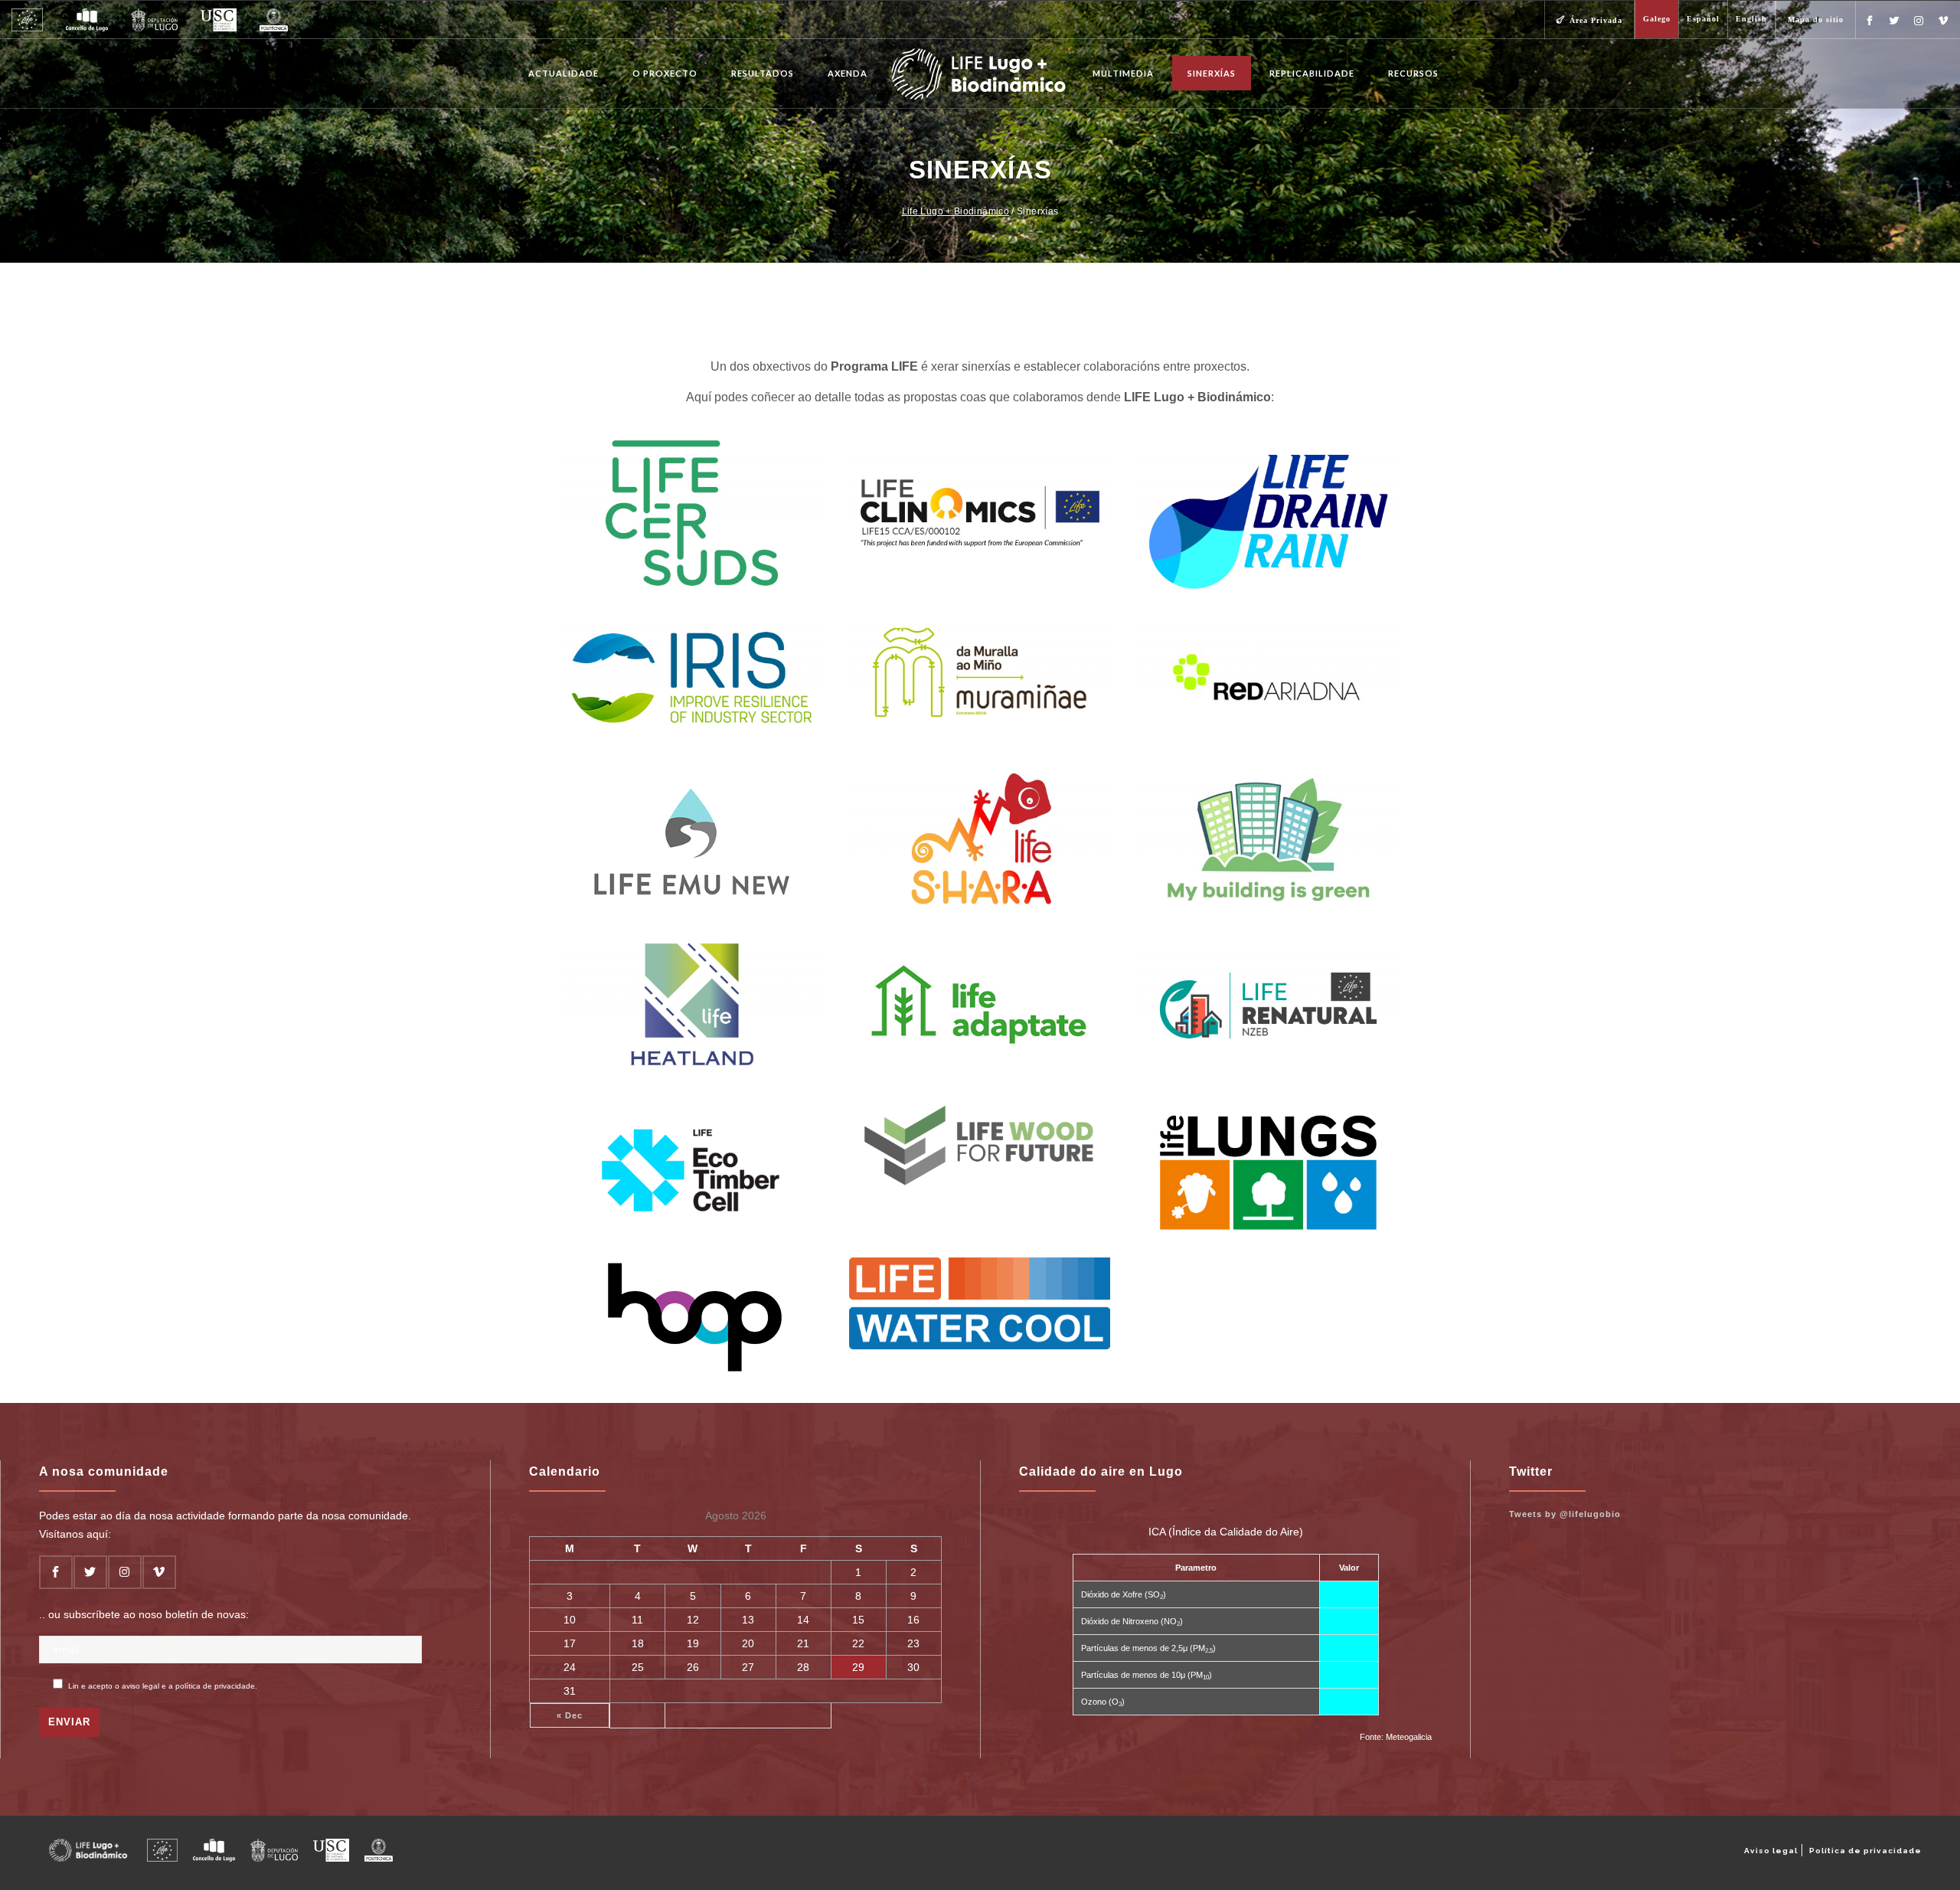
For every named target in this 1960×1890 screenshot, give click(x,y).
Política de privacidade (1865, 1851)
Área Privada (1596, 20)
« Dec (570, 1715)
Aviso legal (1771, 1851)
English (1751, 19)
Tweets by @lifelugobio (1565, 1514)
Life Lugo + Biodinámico (955, 211)
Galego (1657, 19)
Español (1703, 19)
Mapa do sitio (1816, 20)
